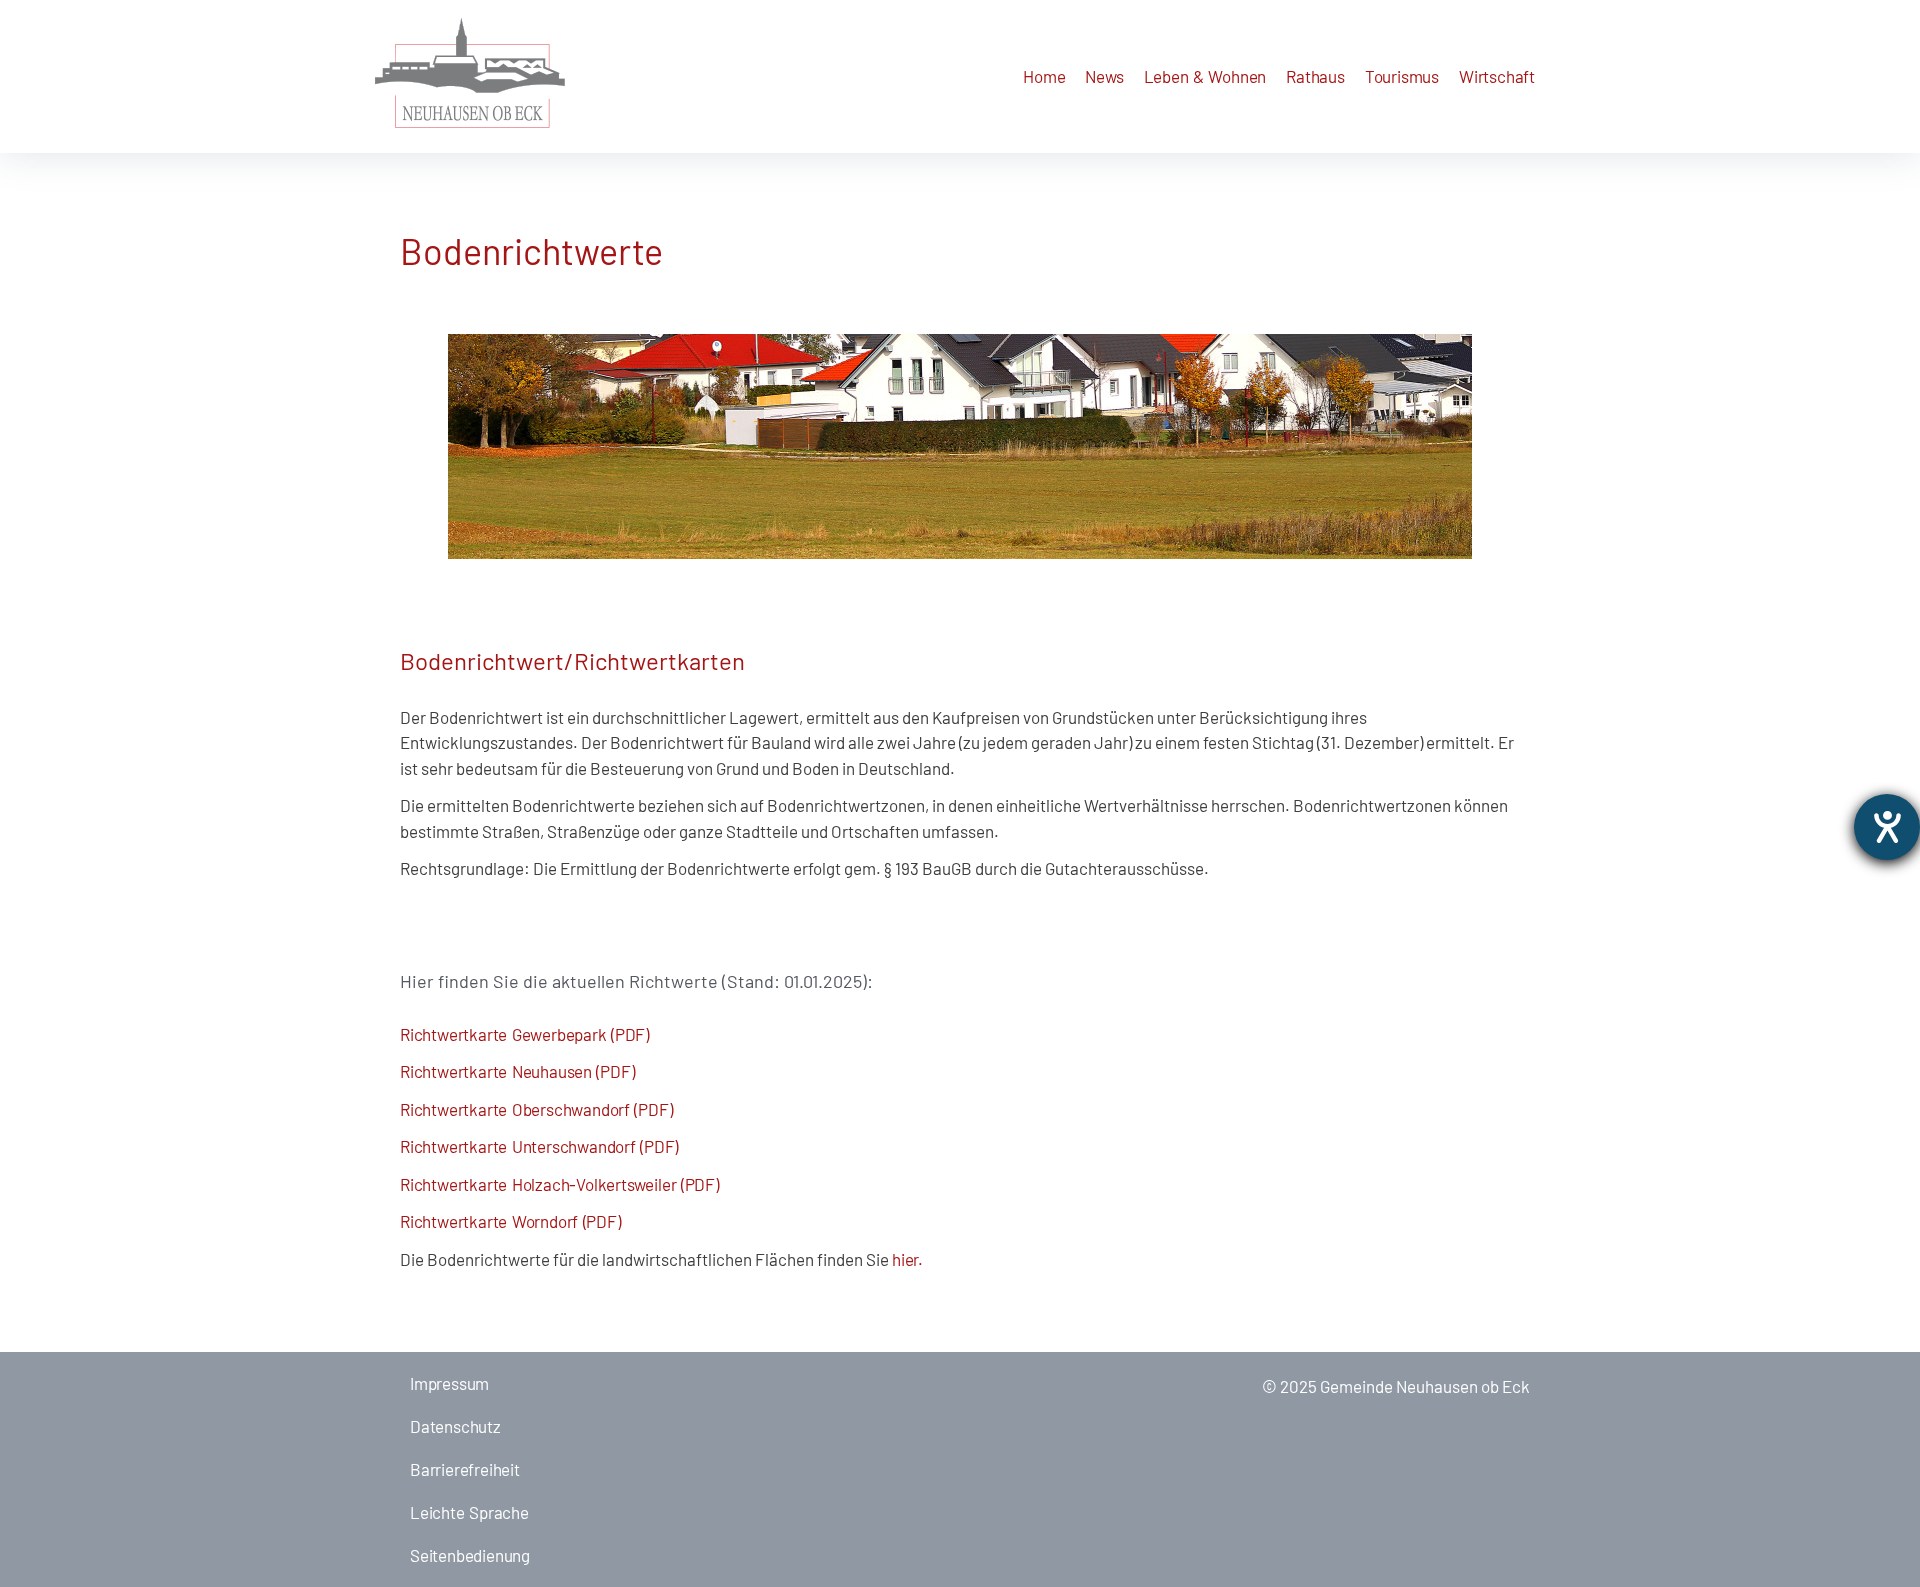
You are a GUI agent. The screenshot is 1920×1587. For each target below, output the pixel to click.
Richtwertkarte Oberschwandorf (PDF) (536, 1109)
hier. (907, 1259)
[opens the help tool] (1887, 827)
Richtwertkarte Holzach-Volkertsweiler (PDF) (559, 1184)
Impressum (449, 1383)
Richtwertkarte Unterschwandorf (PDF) (539, 1146)
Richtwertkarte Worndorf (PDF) (510, 1221)
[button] (1104, 76)
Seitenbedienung (470, 1555)
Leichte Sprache (469, 1512)
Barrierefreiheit (465, 1469)
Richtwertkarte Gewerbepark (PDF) (524, 1034)
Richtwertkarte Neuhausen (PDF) (517, 1071)
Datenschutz (455, 1426)
